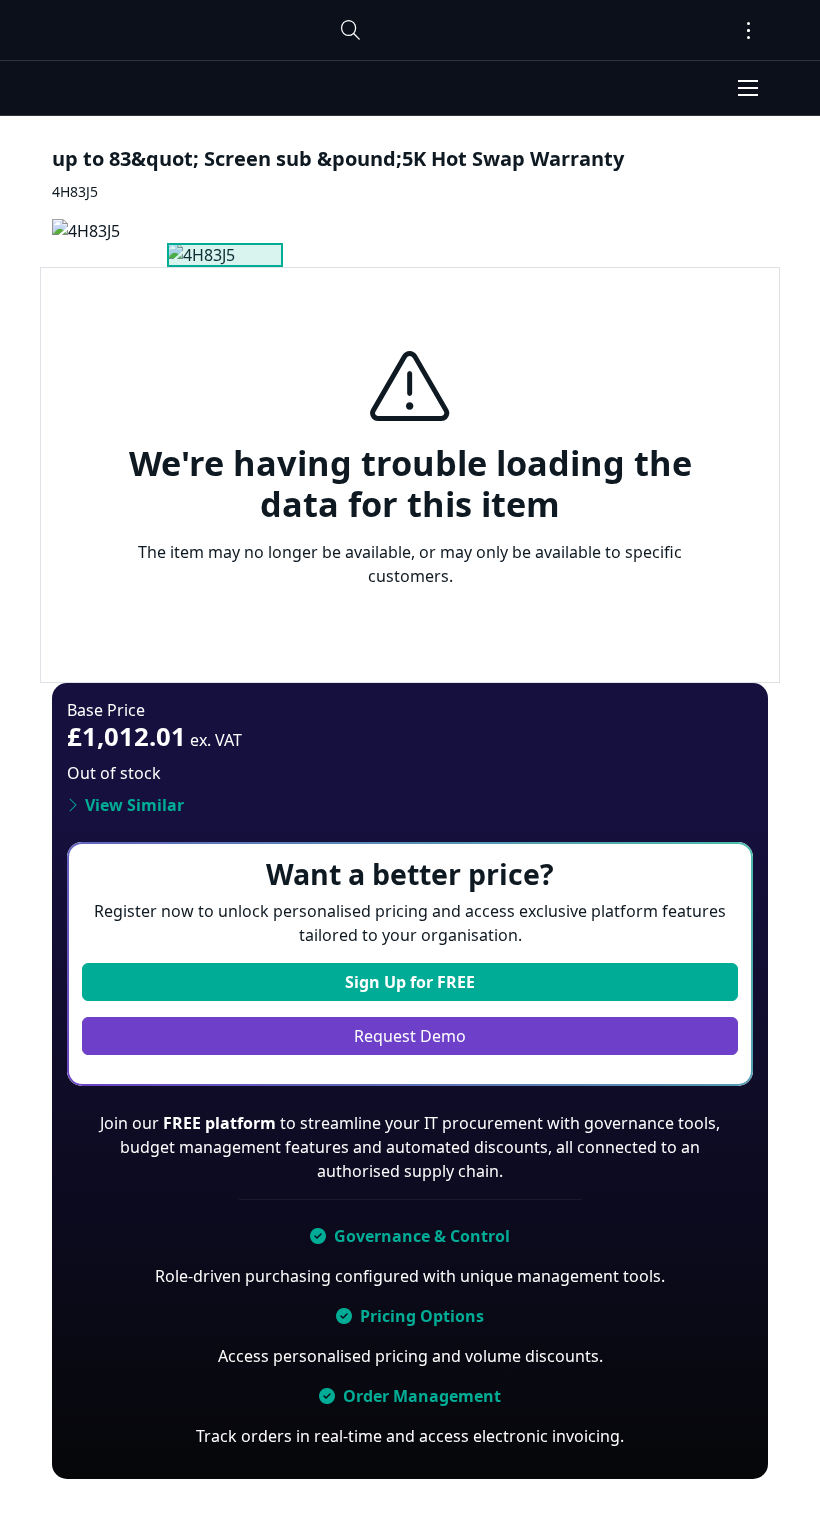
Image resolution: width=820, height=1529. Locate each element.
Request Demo (410, 1036)
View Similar (134, 805)
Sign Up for (410, 982)
